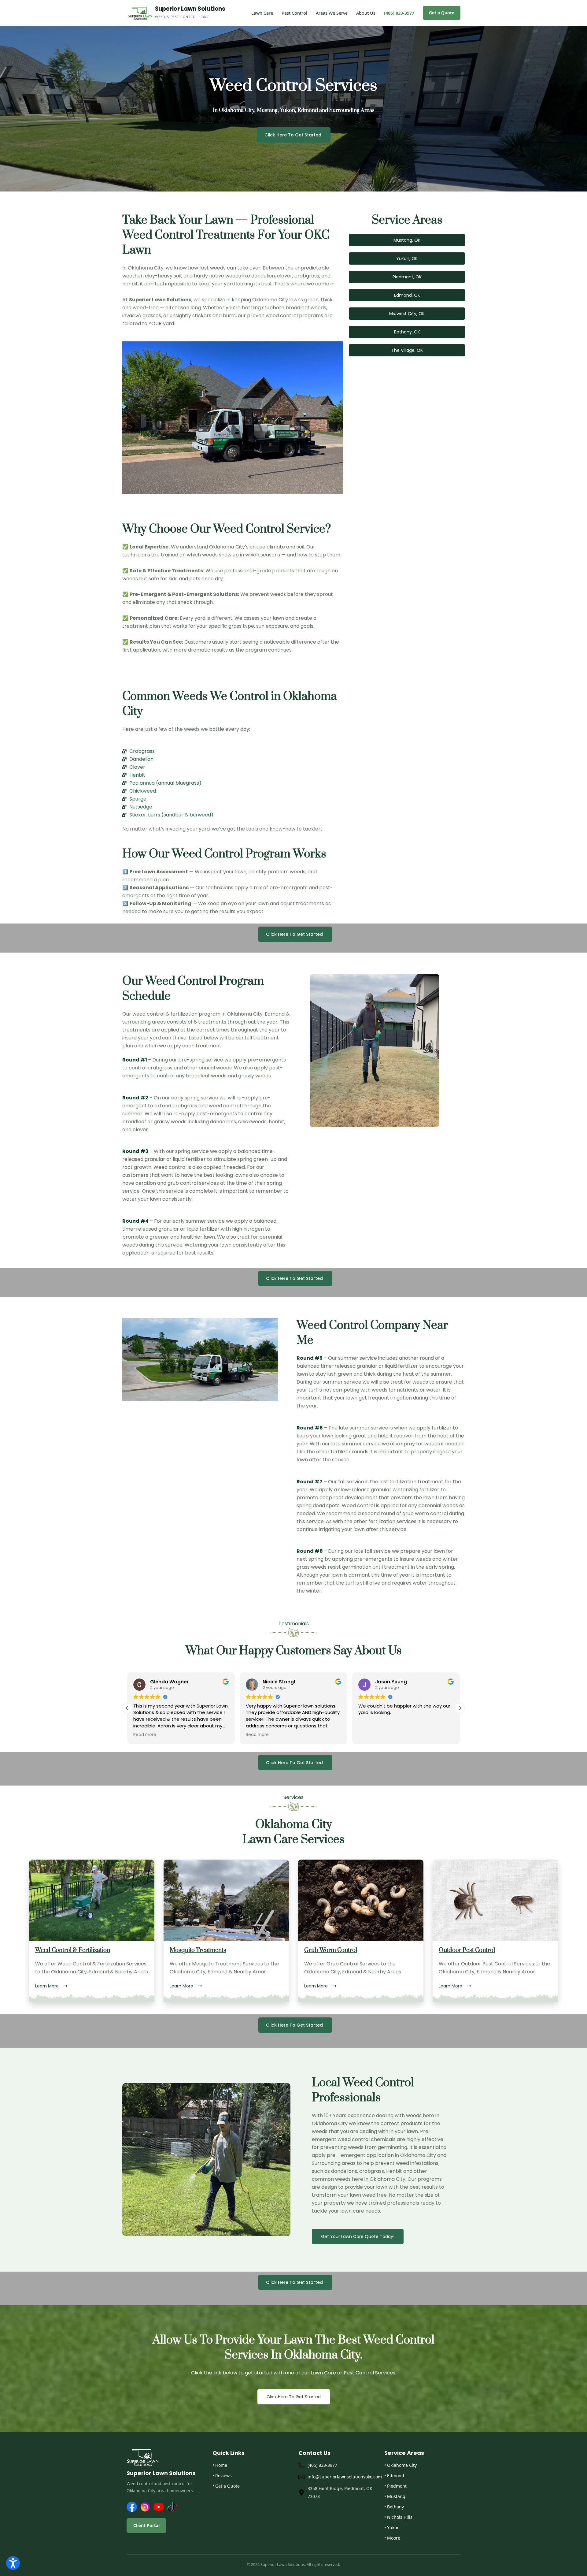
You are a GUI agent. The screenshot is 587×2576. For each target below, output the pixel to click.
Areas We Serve (332, 13)
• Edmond (394, 2476)
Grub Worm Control (331, 1950)
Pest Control (294, 13)
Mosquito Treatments (198, 1950)
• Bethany (394, 2507)
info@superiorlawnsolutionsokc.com (341, 2477)
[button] (460, 1708)
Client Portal (146, 2525)
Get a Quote (442, 13)
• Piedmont (395, 2486)
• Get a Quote (226, 2486)
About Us (366, 13)
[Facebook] (132, 2507)
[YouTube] (159, 2507)
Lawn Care (262, 13)
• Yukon (392, 2528)
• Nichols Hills (398, 2517)
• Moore (392, 2538)
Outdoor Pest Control (467, 1950)
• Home (220, 2465)
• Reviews (222, 2476)
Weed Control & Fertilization (73, 1950)
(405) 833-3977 (399, 13)
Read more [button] (145, 1735)
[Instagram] (145, 2507)
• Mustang (395, 2496)
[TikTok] (172, 2507)
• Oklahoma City (401, 2465)
